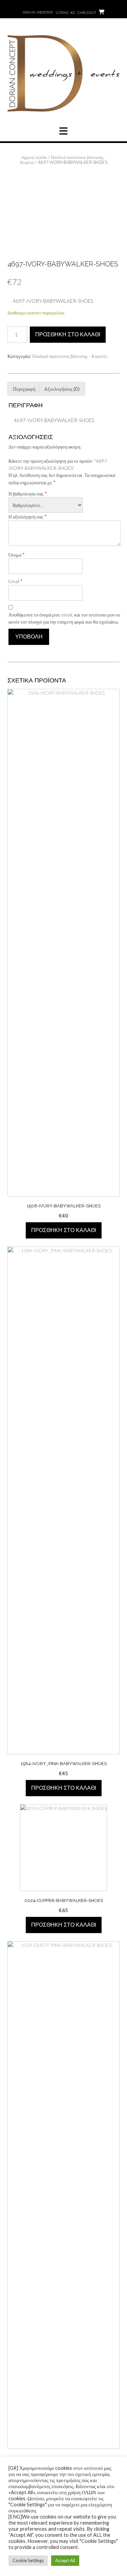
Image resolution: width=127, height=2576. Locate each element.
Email (16, 581)
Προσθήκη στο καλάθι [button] (64, 1230)
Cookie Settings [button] (28, 2560)
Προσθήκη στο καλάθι (68, 334)
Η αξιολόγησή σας (28, 516)
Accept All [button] (65, 2560)
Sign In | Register (38, 12)
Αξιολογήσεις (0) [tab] (62, 389)
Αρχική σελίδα (34, 157)
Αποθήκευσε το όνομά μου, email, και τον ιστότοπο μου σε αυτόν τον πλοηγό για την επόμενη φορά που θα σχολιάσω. (65, 618)
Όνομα (17, 555)
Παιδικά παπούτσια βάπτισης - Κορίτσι (63, 160)
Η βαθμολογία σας (28, 493)
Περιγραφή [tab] (24, 389)
